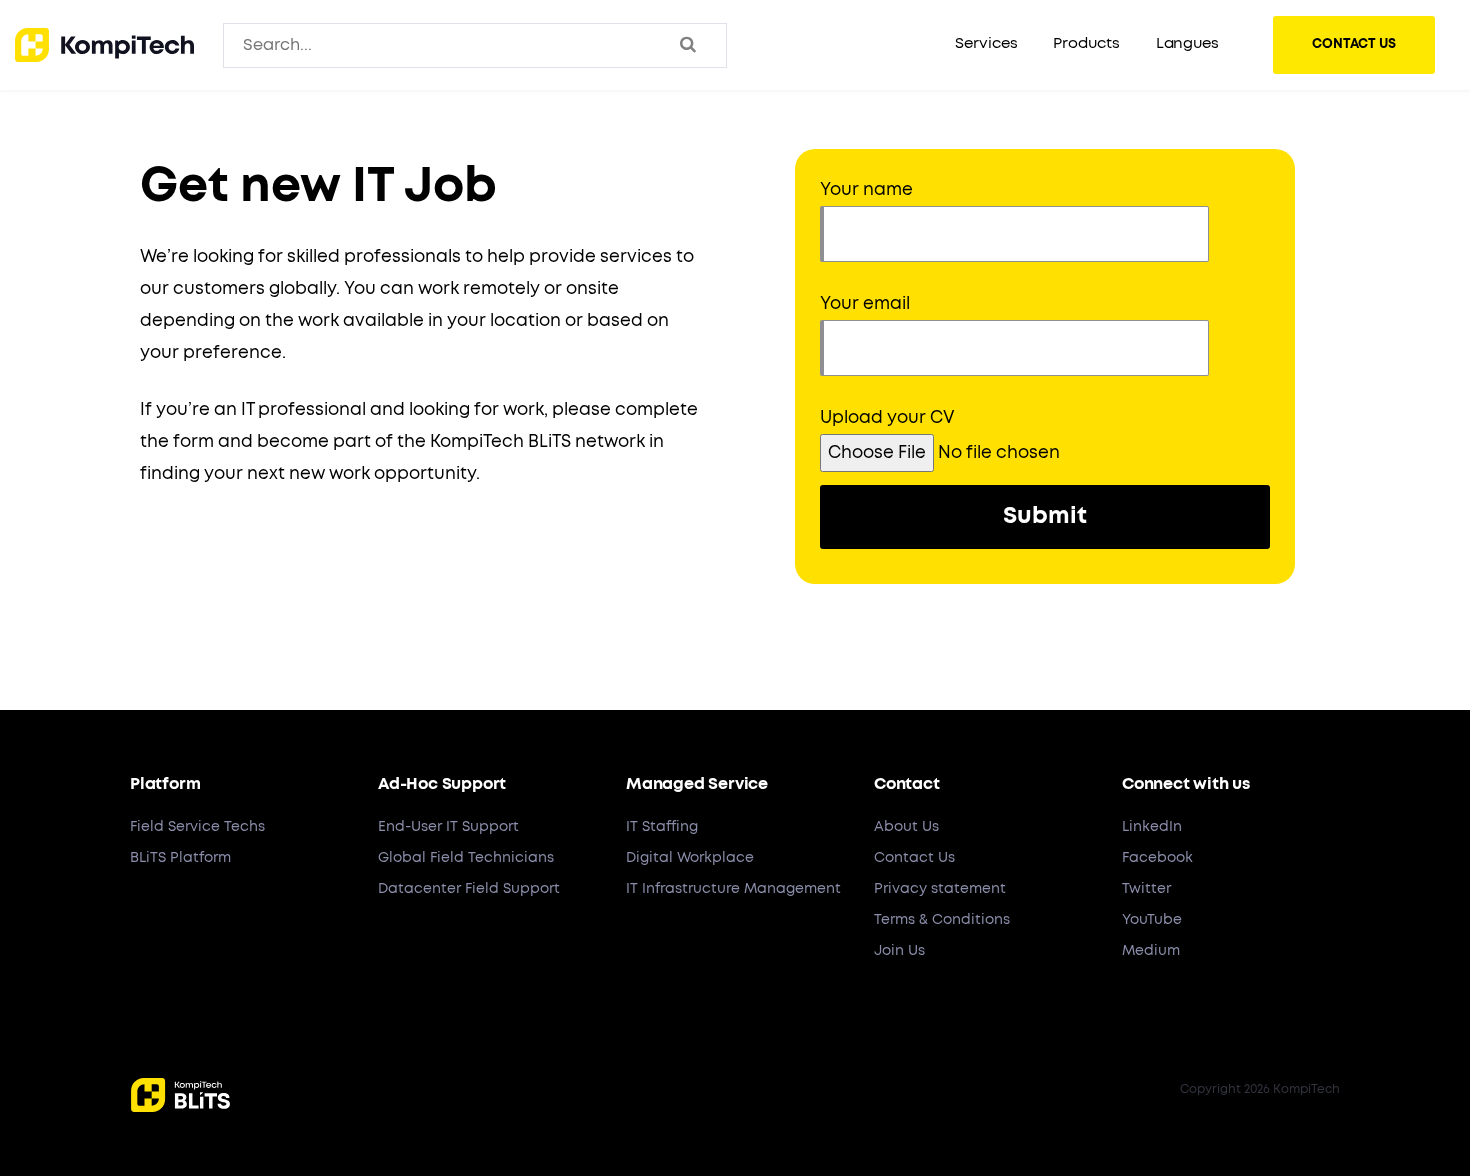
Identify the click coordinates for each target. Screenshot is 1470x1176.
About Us (906, 827)
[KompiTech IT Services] (104, 45)
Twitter (1146, 889)
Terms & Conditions (942, 920)
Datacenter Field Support (469, 889)
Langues (1187, 43)
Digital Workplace (690, 858)
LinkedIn (1152, 827)
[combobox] (326, 45)
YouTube (1152, 920)
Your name (866, 189)
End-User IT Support (448, 827)
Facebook (1157, 858)
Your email (865, 303)
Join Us (899, 951)
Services (986, 43)
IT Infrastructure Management (733, 889)
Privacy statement (940, 889)
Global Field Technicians (466, 858)
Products (1086, 43)
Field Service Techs (197, 827)
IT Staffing (662, 827)
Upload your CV (887, 417)
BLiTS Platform (180, 858)
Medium (1151, 951)
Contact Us (914, 858)
